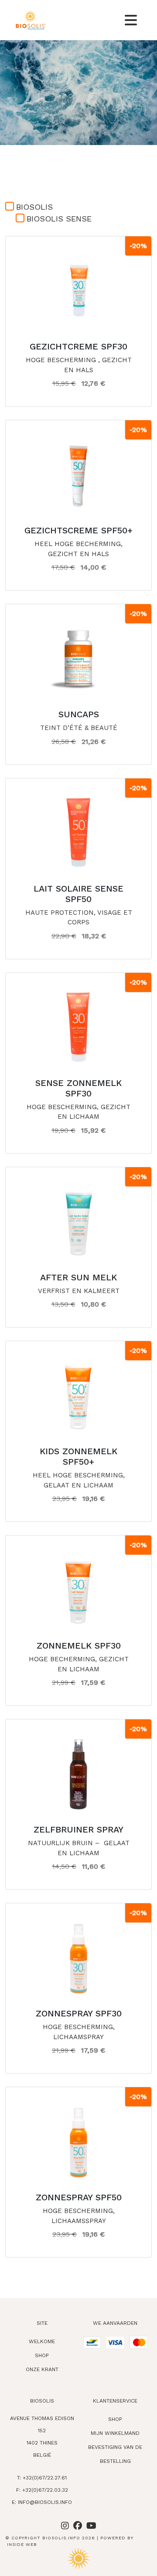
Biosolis (34, 207)
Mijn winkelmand (115, 2433)
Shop (42, 2355)
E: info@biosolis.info (42, 2502)
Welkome (42, 2341)
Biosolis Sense (59, 219)
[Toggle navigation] (131, 20)
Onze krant (42, 2369)
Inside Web (22, 2544)
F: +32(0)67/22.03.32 (42, 2490)
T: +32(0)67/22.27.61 (42, 2478)
